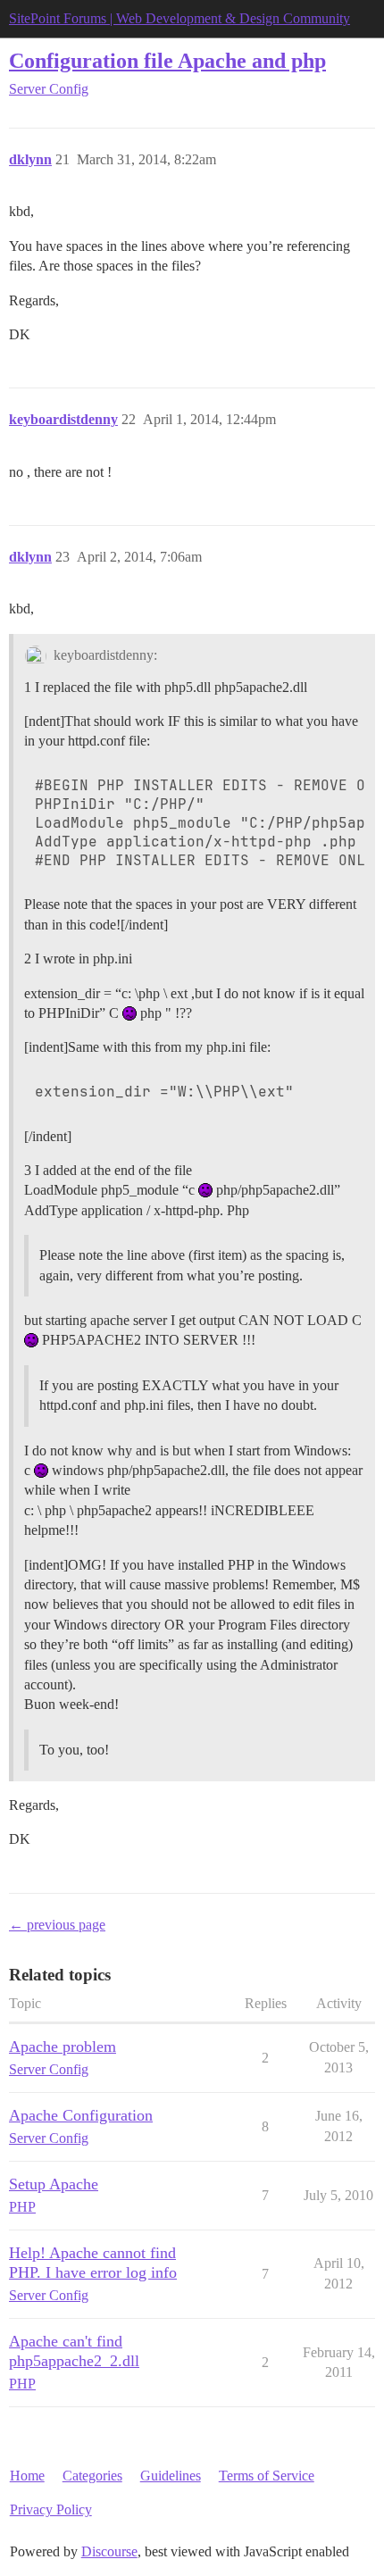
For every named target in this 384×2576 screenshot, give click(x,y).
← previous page (57, 1925)
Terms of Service (267, 2476)
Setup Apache (54, 2184)
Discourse (109, 2551)
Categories (92, 2476)
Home (27, 2476)
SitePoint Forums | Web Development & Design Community (179, 18)
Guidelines (171, 2476)
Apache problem (63, 2047)
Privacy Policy (51, 2509)
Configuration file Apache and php (167, 60)
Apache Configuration (81, 2115)
